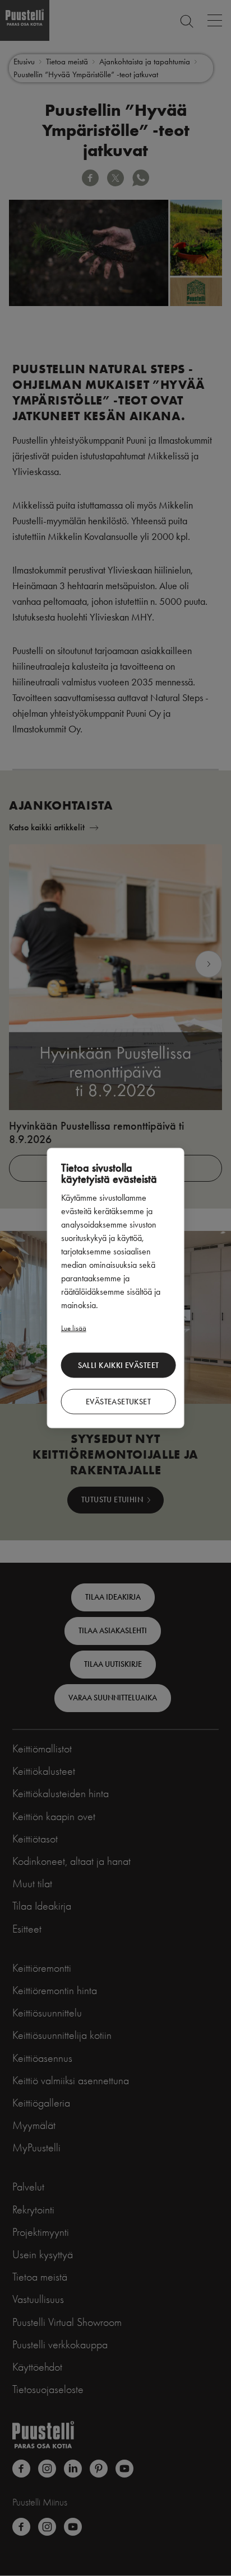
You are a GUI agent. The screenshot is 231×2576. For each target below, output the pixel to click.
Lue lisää (74, 1328)
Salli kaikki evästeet (119, 1365)
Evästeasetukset (118, 1401)
